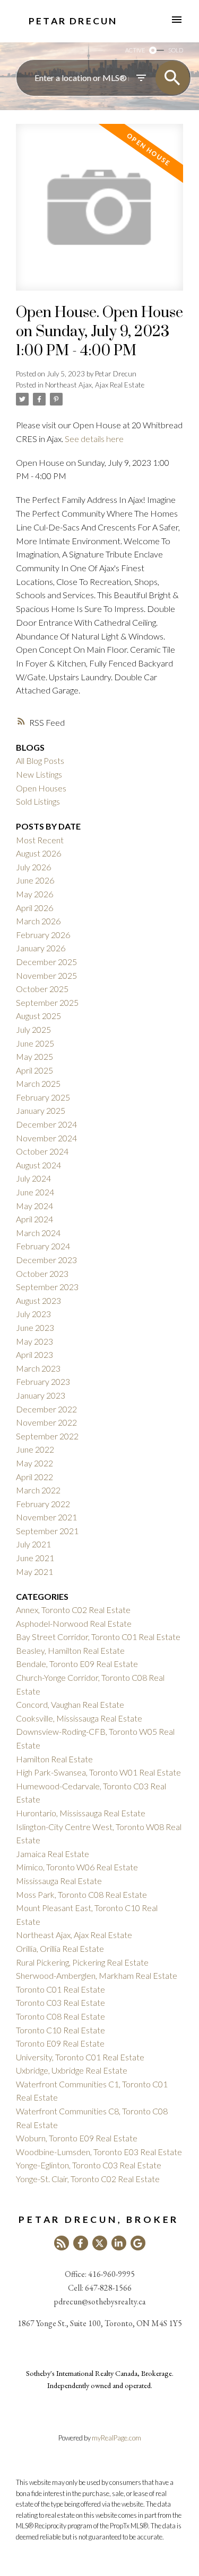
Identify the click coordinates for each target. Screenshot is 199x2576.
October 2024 (42, 1151)
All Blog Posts (40, 760)
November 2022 (46, 1422)
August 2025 (38, 1016)
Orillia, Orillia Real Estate (60, 1948)
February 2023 (43, 1381)
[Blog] (62, 2243)
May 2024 (34, 1206)
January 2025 (41, 1110)
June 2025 (35, 1043)
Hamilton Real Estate (54, 1759)
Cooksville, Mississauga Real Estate (79, 1718)
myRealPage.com (116, 2438)
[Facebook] (81, 2243)
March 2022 (38, 1490)
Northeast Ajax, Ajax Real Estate (95, 385)
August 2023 (38, 1300)
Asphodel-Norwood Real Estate (74, 1623)
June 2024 (35, 1192)
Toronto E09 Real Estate (60, 2043)
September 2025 (47, 1002)
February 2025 (43, 1097)
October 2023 (42, 1273)
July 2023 (33, 1314)
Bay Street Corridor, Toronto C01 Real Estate (98, 1637)
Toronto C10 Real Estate (60, 2030)
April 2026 (34, 908)
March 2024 (38, 1233)
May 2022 (34, 1463)
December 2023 (46, 1260)
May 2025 (34, 1056)
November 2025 (46, 975)
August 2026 (38, 853)
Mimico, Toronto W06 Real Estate (77, 1867)
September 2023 (47, 1287)
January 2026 (41, 948)
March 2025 (38, 1083)
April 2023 (34, 1354)
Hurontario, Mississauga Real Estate (81, 1813)
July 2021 (33, 1544)
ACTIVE (135, 50)
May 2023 (34, 1341)
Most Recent (40, 840)
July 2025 (33, 1029)
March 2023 (38, 1368)
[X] (100, 2243)
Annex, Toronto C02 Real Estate (73, 1610)
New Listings (39, 774)
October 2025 (42, 989)
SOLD (176, 50)
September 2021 (47, 1531)
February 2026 (43, 935)
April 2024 (34, 1219)
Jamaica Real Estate (53, 1854)
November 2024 (46, 1138)
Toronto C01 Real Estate (60, 1989)
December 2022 (46, 1409)
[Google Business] (138, 2243)
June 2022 (35, 1449)
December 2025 (46, 962)
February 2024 (43, 1246)
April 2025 (34, 1070)
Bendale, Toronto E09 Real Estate (77, 1664)
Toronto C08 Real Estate (60, 2016)
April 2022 (34, 1477)
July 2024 (33, 1178)
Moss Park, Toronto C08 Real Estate (81, 1894)
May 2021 (34, 1571)
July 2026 (33, 867)
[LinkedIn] (119, 2243)
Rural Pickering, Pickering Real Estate (82, 1962)
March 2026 (38, 921)
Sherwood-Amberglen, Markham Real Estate (97, 1975)
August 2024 (38, 1165)
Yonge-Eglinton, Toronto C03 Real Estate (89, 2165)
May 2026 (34, 894)
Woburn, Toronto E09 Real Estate (77, 2138)
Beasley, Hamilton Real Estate (70, 1650)
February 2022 (43, 1504)
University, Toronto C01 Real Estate (80, 2057)
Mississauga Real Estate (59, 1881)
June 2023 (35, 1327)
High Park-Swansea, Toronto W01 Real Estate (98, 1772)
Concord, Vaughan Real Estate (70, 1704)
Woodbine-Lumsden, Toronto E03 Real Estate (99, 2152)
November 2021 (46, 1517)
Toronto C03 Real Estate (60, 2002)
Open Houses (41, 788)
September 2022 (47, 1436)
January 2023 (41, 1395)
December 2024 (46, 1124)
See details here (94, 439)
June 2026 (35, 880)
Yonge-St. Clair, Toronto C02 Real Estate (88, 2179)
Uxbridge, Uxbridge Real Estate (72, 2070)
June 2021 (35, 1558)
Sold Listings (38, 801)
